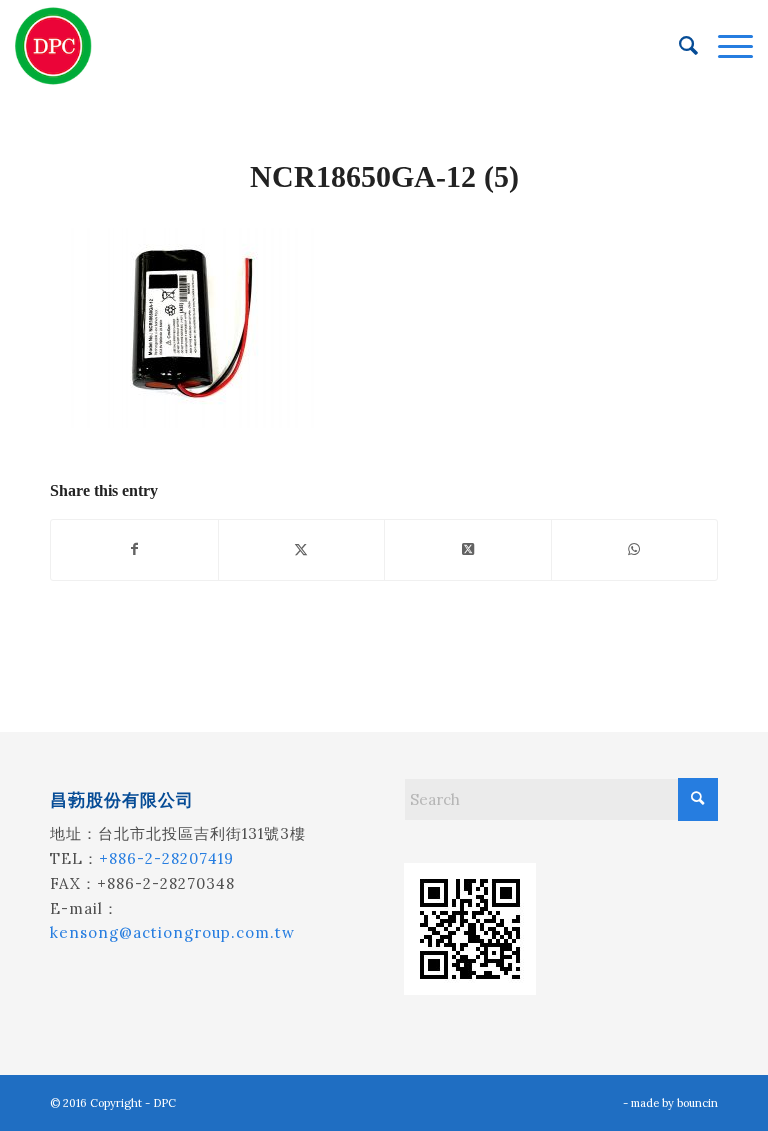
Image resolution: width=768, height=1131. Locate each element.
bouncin (697, 1103)
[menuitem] (678, 46)
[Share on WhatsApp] (635, 549)
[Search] (678, 46)
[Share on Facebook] (134, 549)
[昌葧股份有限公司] (53, 46)
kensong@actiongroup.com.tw (172, 932)
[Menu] (725, 46)
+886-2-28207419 (166, 858)
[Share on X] (302, 549)
